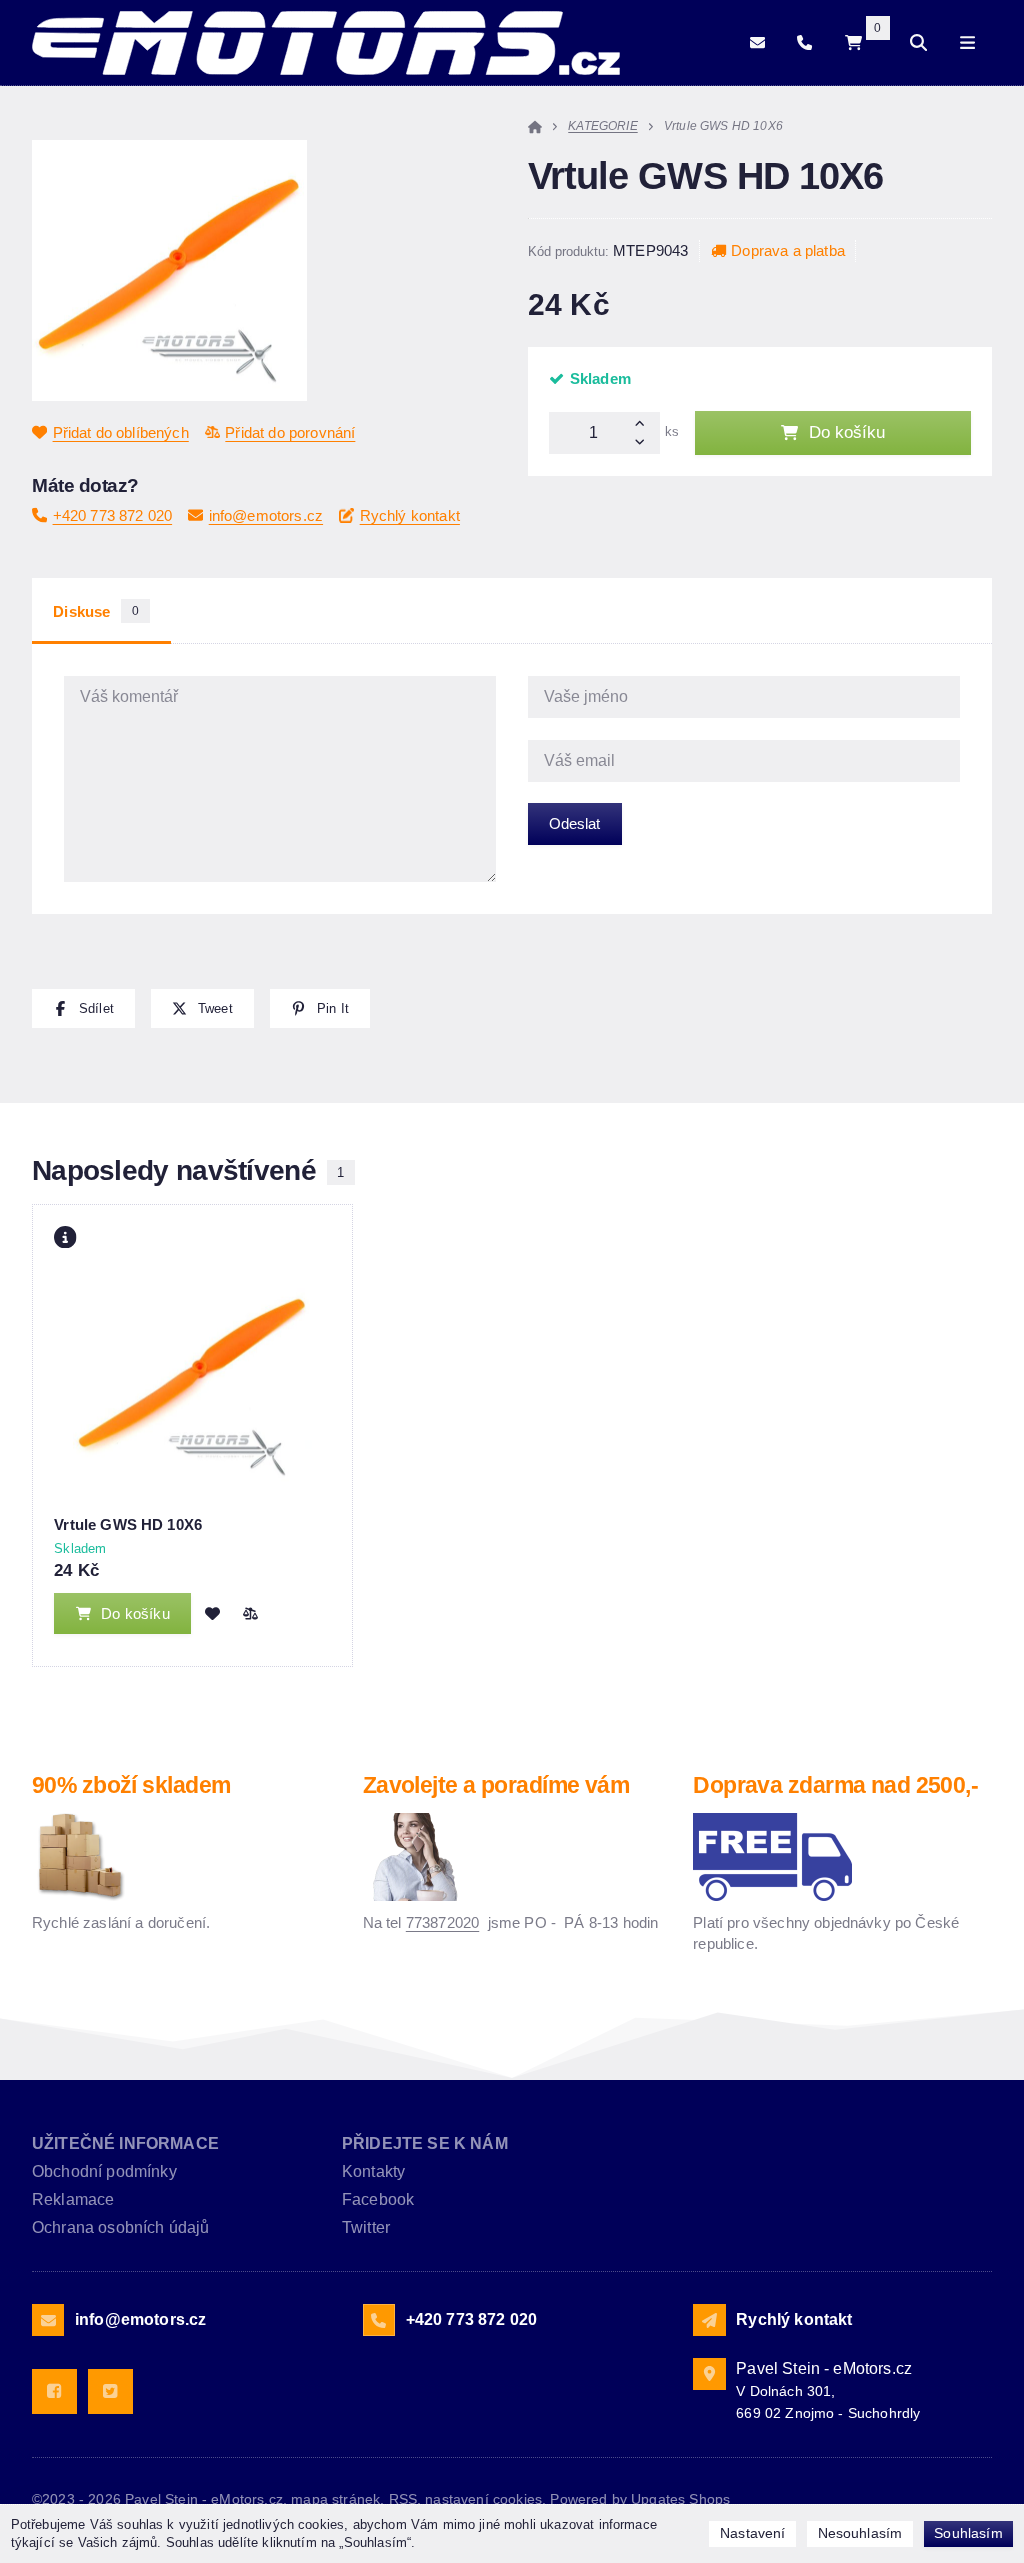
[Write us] (709, 2320)
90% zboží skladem (131, 1785)
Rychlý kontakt (410, 515)
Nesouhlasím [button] (860, 2533)
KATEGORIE (602, 126)
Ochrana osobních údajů (121, 2227)
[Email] (757, 42)
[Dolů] (644, 443)
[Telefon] (804, 42)
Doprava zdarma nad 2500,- (835, 1785)
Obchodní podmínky (104, 2171)
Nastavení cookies (483, 2499)
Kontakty (373, 2171)
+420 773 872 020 (112, 515)
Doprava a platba (788, 250)
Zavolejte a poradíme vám (496, 1785)
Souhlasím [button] (968, 2533)
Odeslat (574, 823)
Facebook (378, 2199)
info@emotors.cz (266, 515)
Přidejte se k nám (425, 2143)
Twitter (366, 2227)
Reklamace (73, 2199)
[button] (83, 1008)
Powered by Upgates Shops (640, 2499)
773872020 (442, 1922)
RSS (403, 2499)
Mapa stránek (335, 2499)
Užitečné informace (125, 2143)
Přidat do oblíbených (121, 432)
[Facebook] (54, 2391)
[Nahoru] (644, 422)
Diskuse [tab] (96, 611)
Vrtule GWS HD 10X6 (128, 1524)
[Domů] (326, 43)
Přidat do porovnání (290, 432)
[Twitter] (110, 2391)
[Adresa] (709, 2374)
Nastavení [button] (752, 2533)
